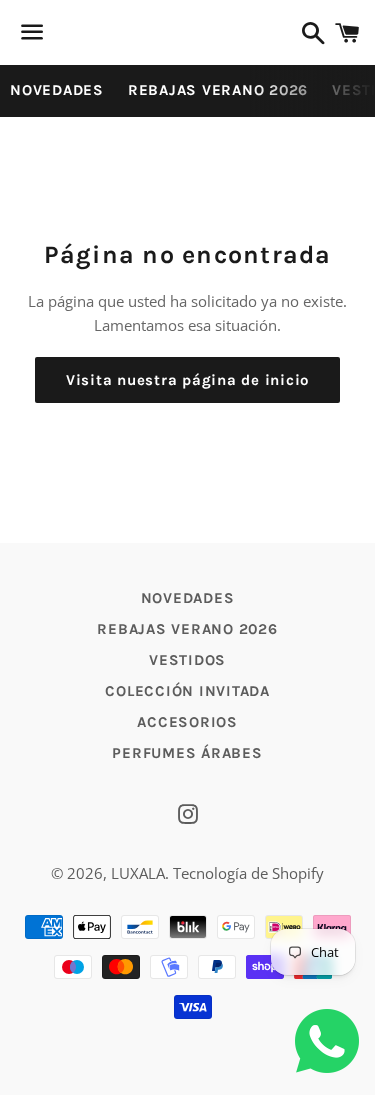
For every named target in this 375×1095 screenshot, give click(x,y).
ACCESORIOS (187, 722)
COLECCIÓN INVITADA (187, 691)
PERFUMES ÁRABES (187, 753)
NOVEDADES (57, 90)
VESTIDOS (187, 660)
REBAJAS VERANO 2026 (218, 90)
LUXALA (138, 873)
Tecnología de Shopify (248, 873)
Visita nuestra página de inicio (187, 380)
